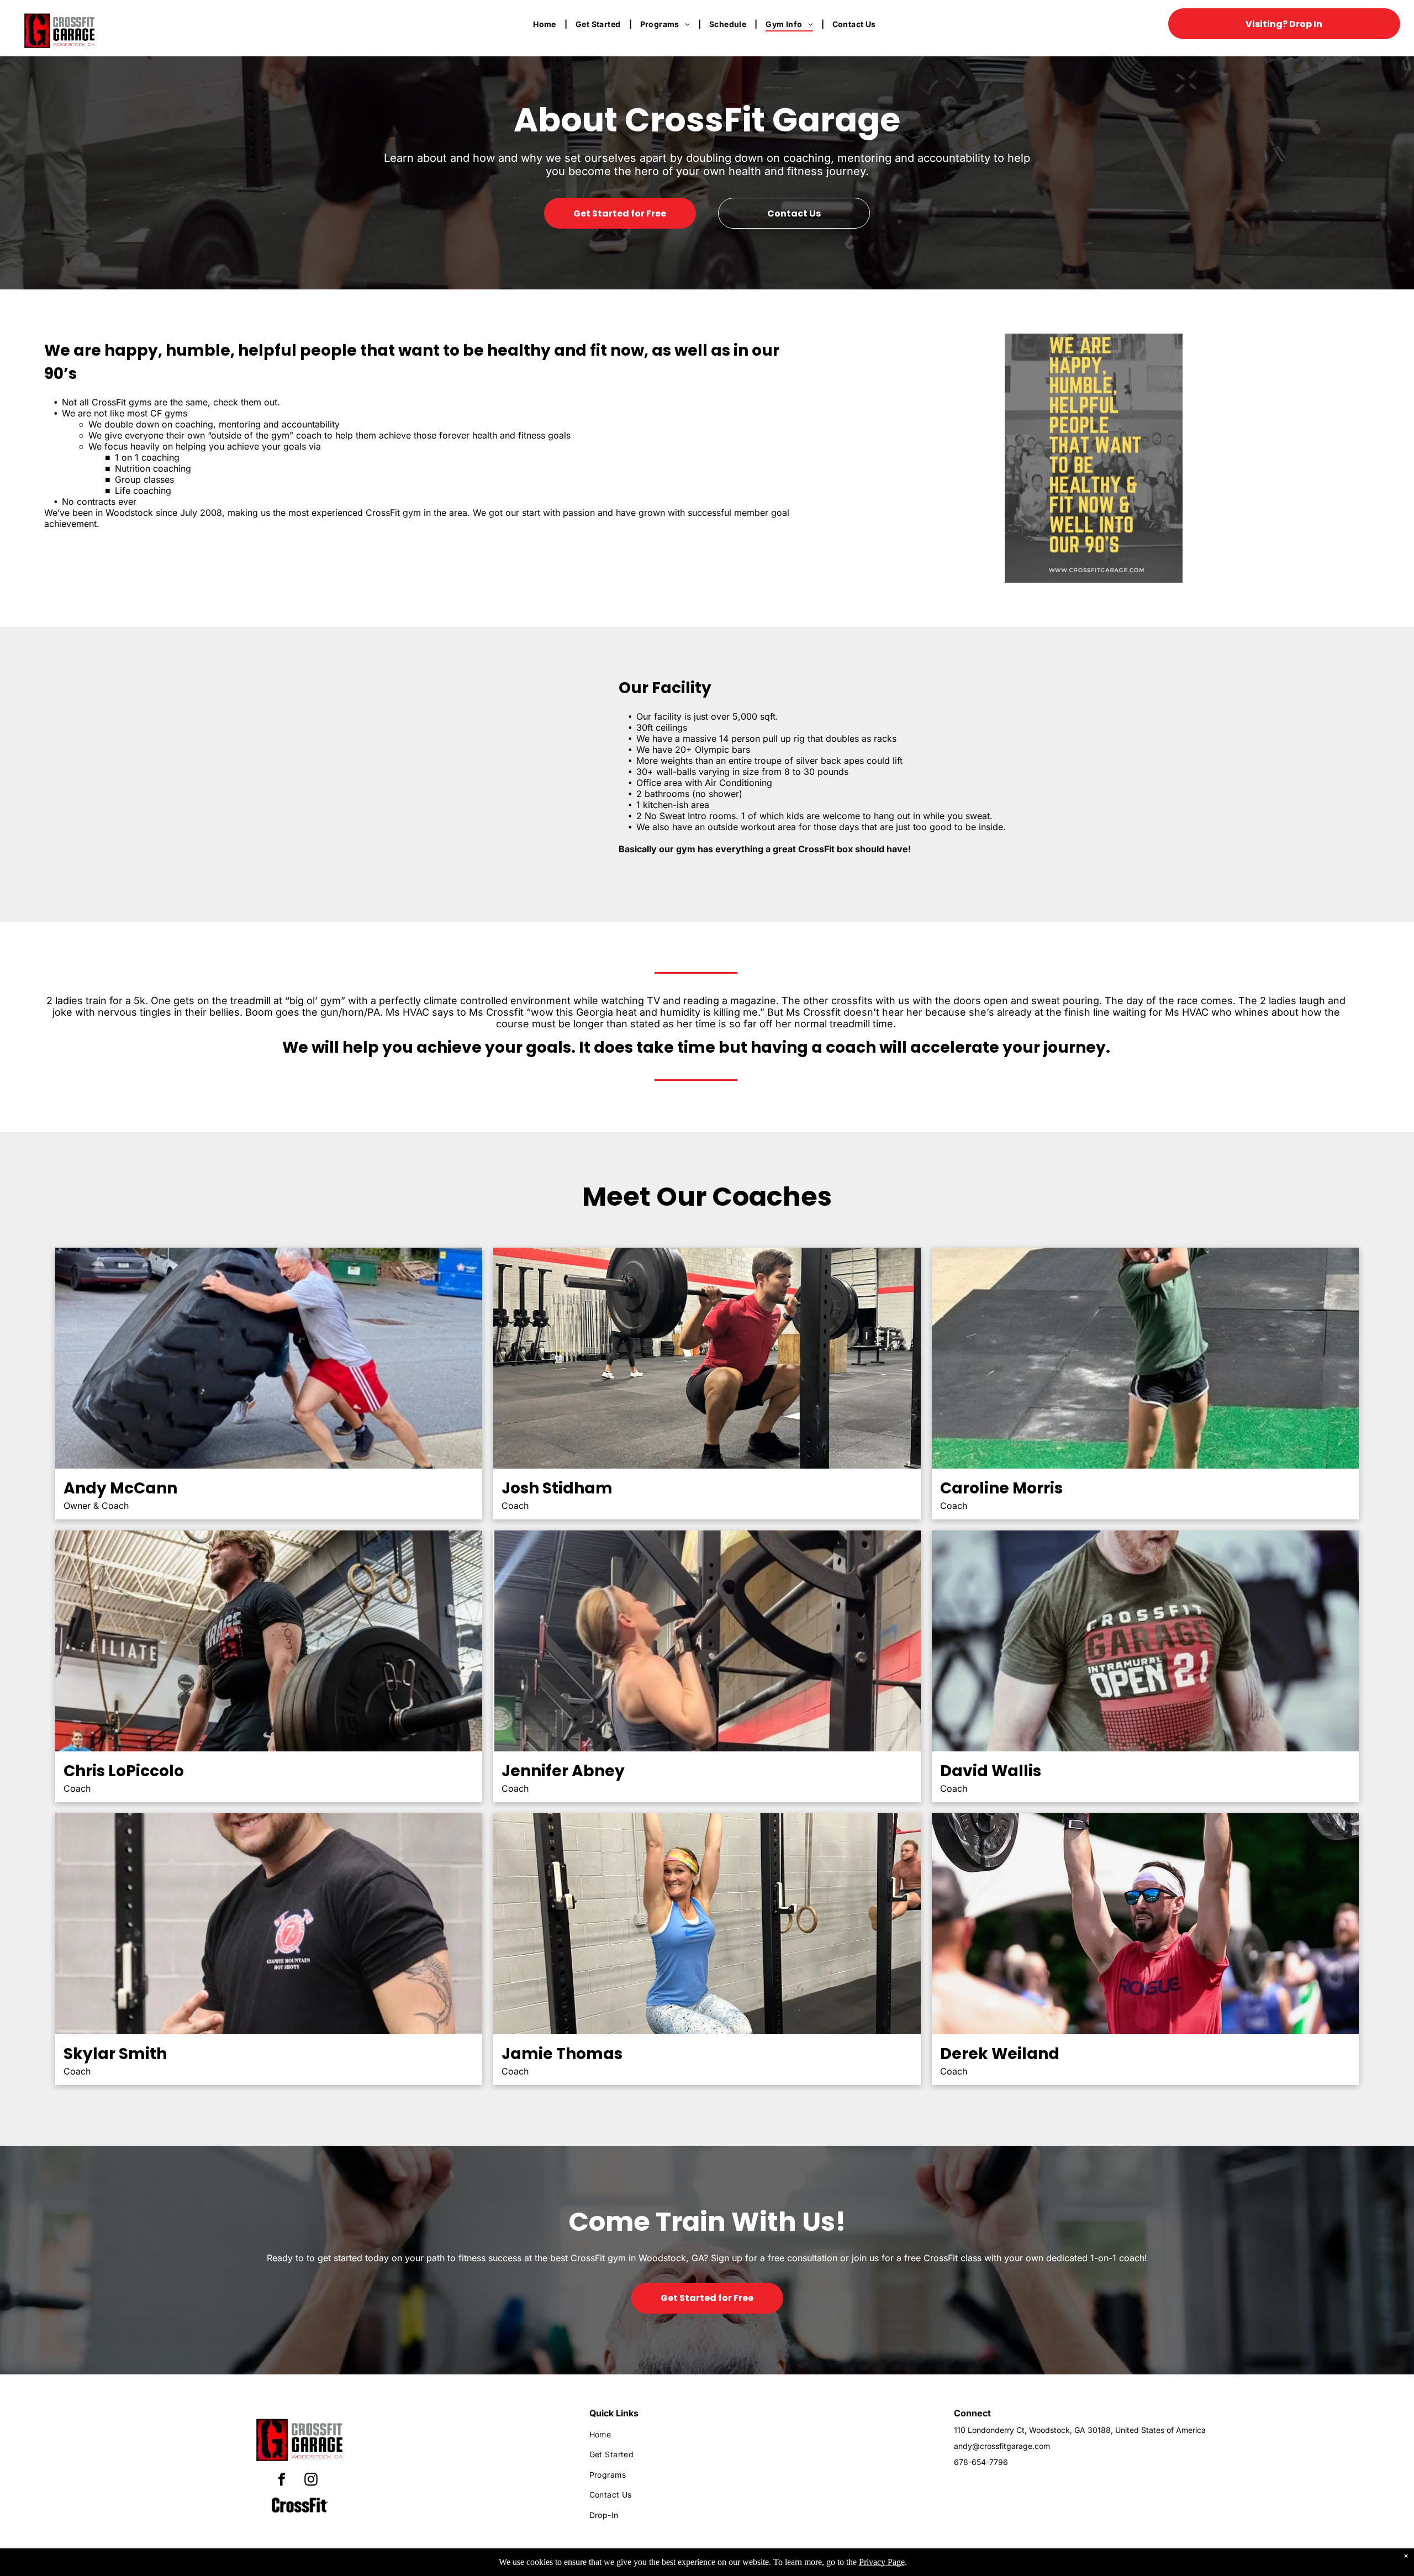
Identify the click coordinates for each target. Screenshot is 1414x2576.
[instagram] (311, 2481)
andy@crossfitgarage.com (1002, 2446)
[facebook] (282, 2481)
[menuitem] (546, 24)
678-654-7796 (981, 2462)
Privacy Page (882, 2562)
